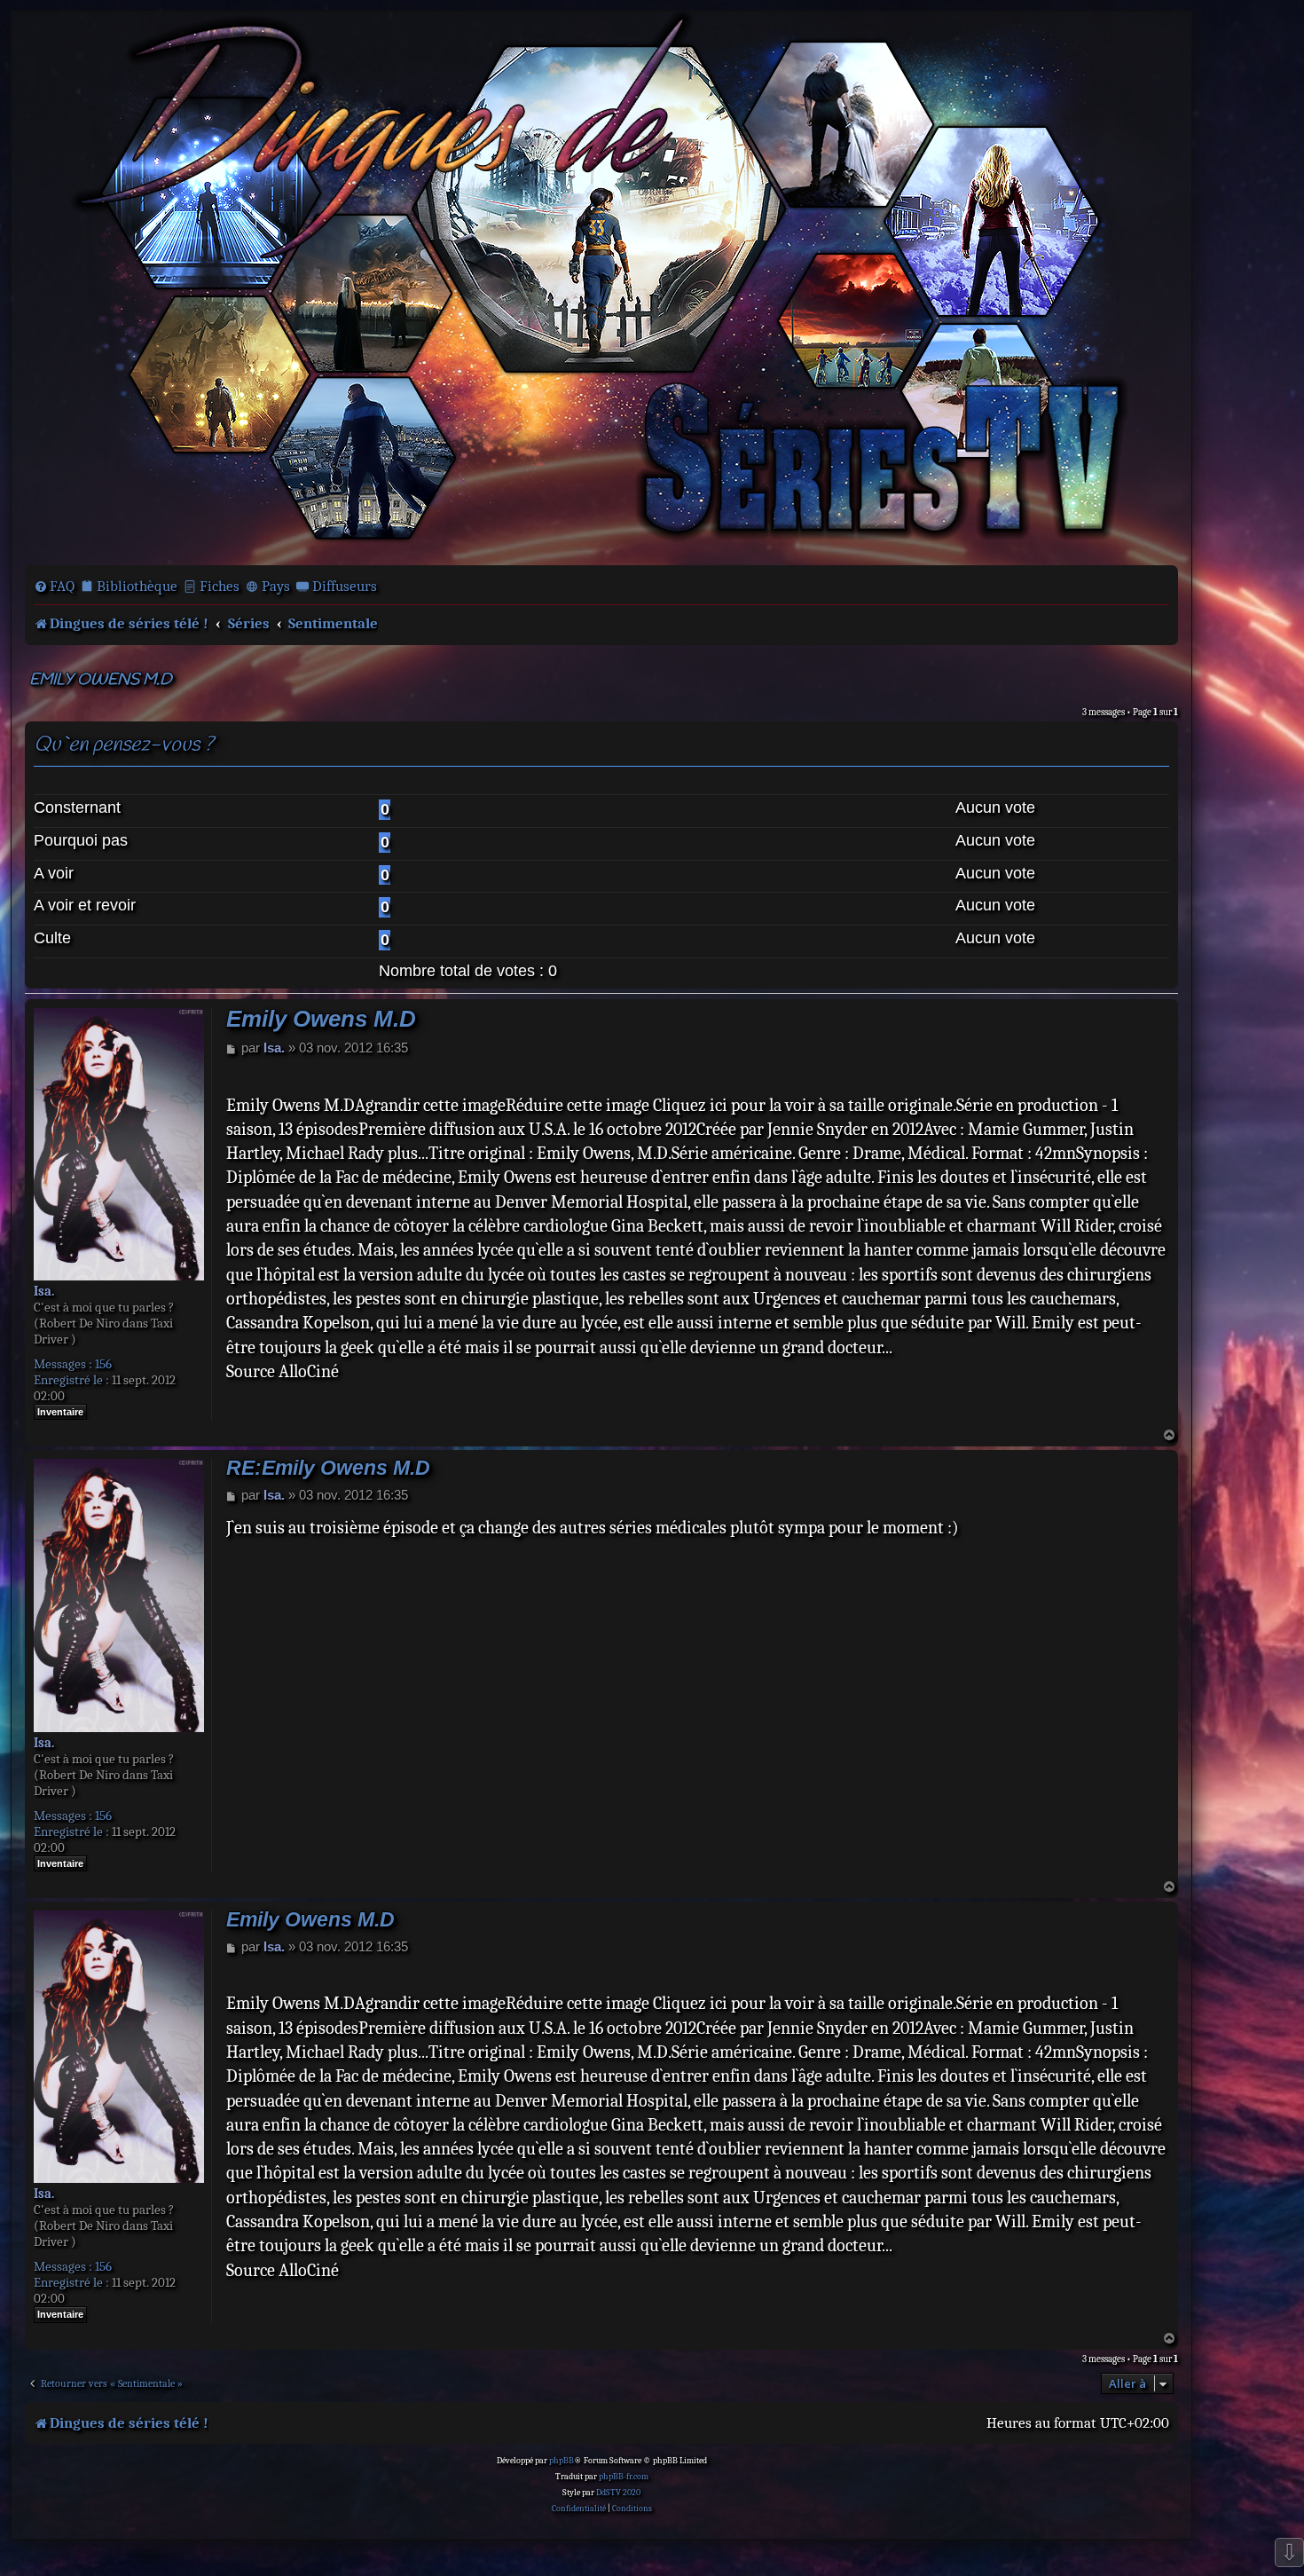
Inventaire (60, 1412)
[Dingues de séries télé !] (601, 287)
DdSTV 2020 (618, 2493)
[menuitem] (54, 587)
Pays (276, 586)
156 (103, 1364)
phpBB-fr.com (624, 2477)
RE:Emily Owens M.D (328, 1468)
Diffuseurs (345, 586)
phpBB (562, 2461)
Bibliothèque (137, 586)
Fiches (220, 586)
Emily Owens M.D (101, 680)
